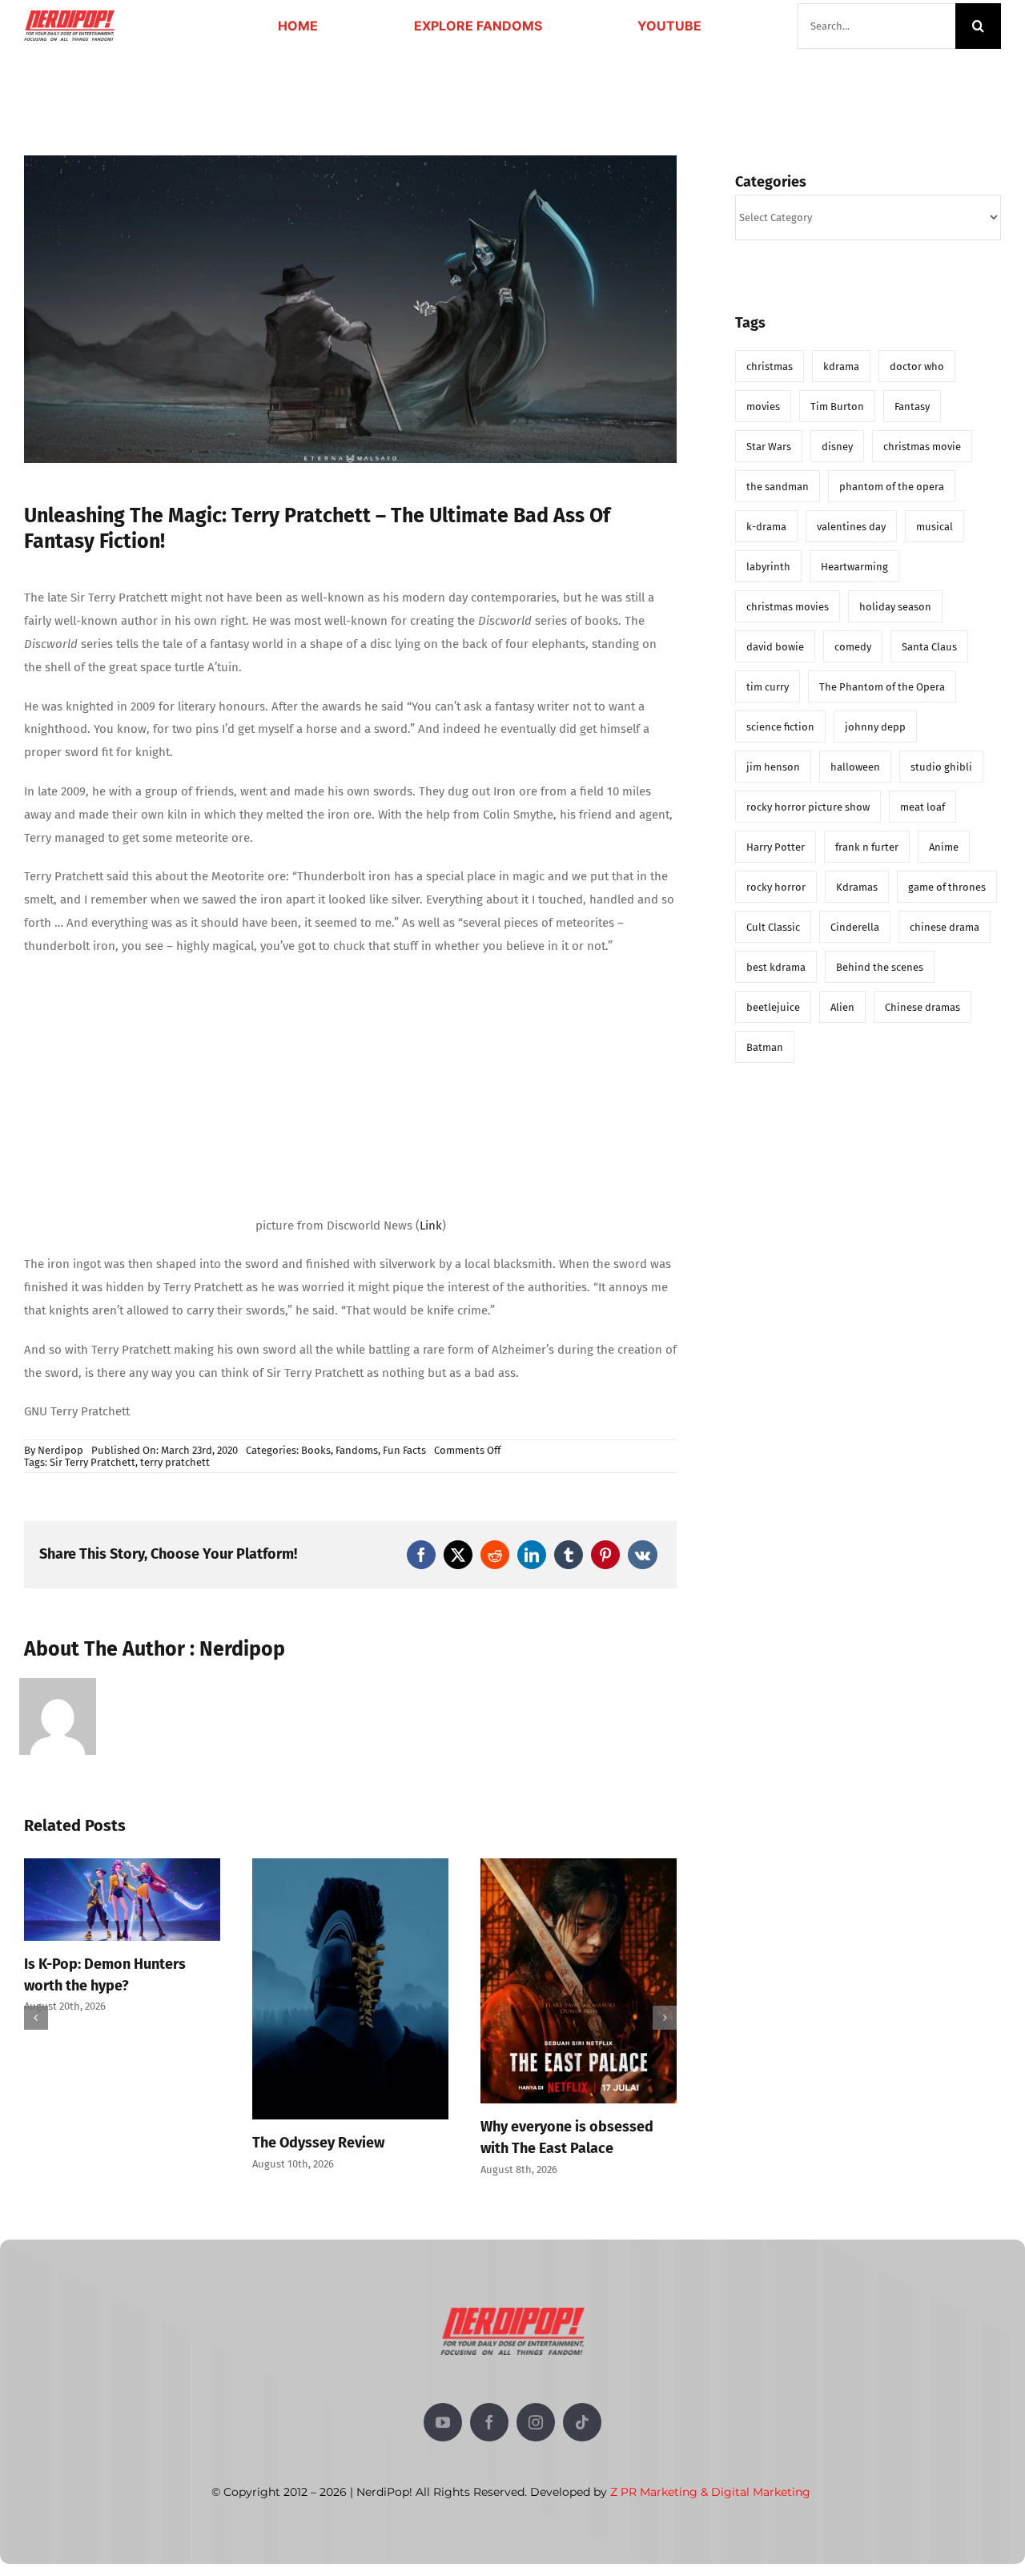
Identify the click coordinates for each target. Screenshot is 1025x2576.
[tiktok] (582, 2422)
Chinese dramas (922, 1007)
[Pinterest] (605, 1555)
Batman (765, 1047)
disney (837, 447)
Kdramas (857, 887)
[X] (458, 1555)
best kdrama (776, 967)
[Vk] (643, 1555)
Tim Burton (837, 407)
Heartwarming (854, 567)
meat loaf (922, 807)
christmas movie (922, 447)
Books (316, 1450)
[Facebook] (421, 1555)
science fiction (780, 727)
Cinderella (855, 927)
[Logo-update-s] (69, 16)
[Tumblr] (569, 1555)
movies (763, 407)
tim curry (768, 687)
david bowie (775, 647)
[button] (36, 2018)
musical (935, 527)
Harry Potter (776, 847)
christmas (770, 366)
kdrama (841, 366)
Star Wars (769, 447)
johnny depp (875, 727)
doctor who (917, 366)
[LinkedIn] (532, 1555)
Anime (944, 847)
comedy (853, 647)
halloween (855, 767)
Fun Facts (404, 1450)
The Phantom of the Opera (882, 687)
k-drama (766, 527)
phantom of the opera (892, 487)
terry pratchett (175, 1462)
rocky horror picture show (808, 807)
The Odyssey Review (90, 2143)
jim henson (773, 767)
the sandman (778, 487)
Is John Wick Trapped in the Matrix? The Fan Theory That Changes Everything (572, 2014)
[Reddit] (495, 1555)
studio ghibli (941, 767)
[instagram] (536, 2422)
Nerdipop (60, 1450)
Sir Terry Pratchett (92, 1462)
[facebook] (489, 2422)
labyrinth (768, 567)
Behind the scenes (880, 967)
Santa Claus (929, 647)
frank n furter (867, 847)
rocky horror (776, 887)
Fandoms (357, 1450)
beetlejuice (773, 1007)
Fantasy (912, 407)
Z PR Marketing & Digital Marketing (710, 2492)
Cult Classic (773, 927)
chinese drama (945, 927)
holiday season (895, 607)
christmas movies (788, 607)
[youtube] (443, 2422)
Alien (842, 1007)
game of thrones (947, 887)
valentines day (851, 527)
